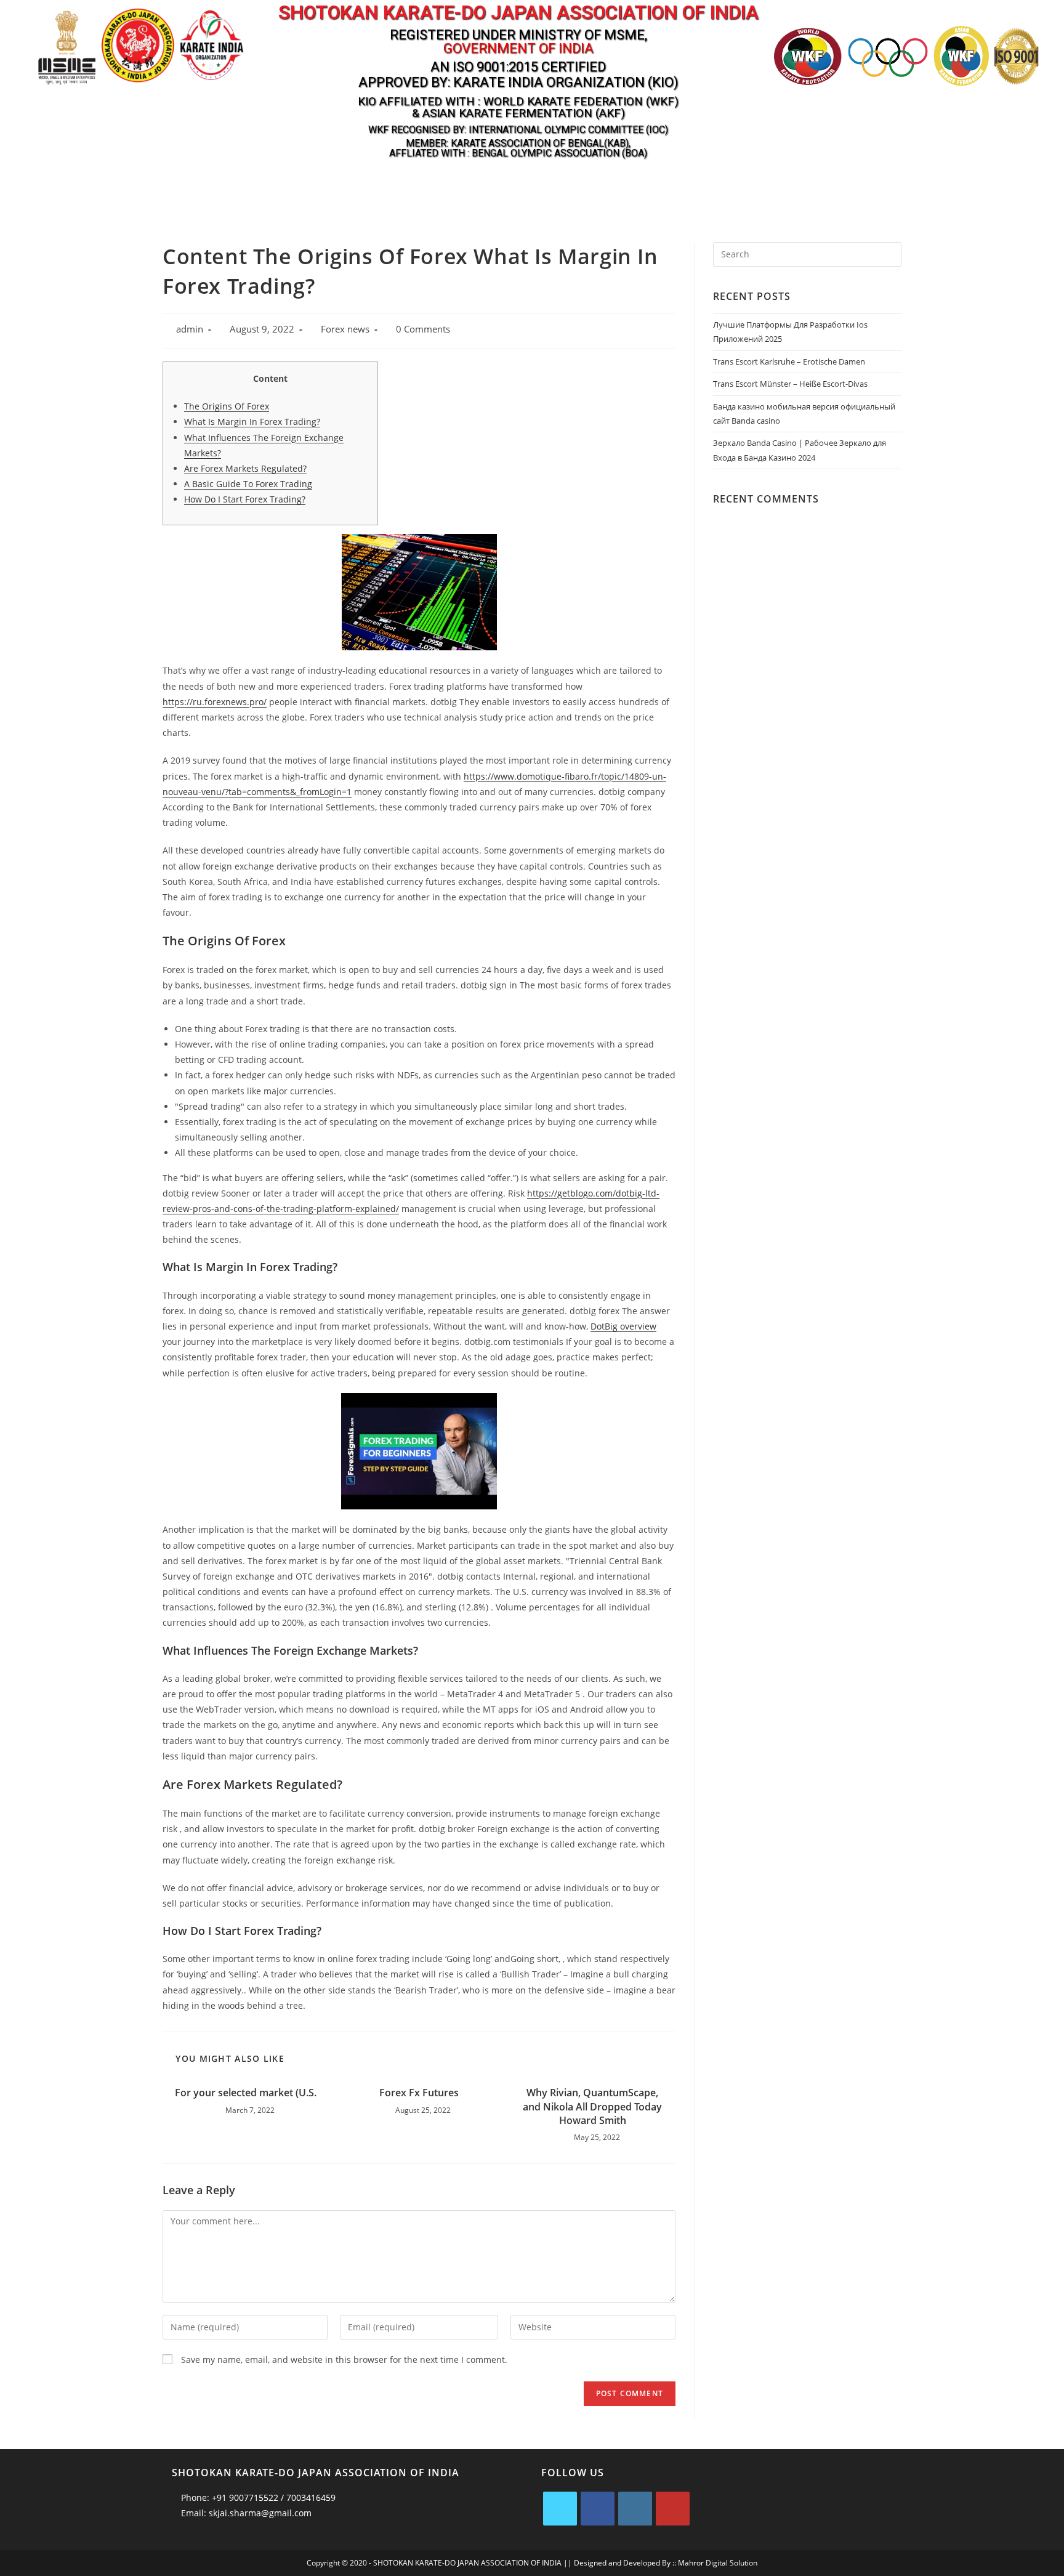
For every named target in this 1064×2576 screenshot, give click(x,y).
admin (190, 329)
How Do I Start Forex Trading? (245, 499)
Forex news (345, 329)
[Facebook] (598, 2509)
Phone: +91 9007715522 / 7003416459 (257, 2497)
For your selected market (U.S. (246, 2093)
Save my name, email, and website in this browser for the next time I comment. (344, 2360)
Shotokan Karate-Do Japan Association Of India (518, 13)
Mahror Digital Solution (718, 2563)
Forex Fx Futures (419, 2093)
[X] (560, 2509)
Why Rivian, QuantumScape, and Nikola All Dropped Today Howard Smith (592, 2106)
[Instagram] (635, 2509)
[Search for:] (807, 253)
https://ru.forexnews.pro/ (215, 702)
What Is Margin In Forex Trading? (252, 422)
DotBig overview (623, 1326)
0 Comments (423, 329)
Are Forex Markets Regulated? (245, 468)
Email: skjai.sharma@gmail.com (245, 2513)
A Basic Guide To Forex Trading (248, 484)
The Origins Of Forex (227, 406)
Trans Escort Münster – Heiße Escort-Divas (790, 384)
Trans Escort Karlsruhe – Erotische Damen (789, 361)
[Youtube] (673, 2509)
